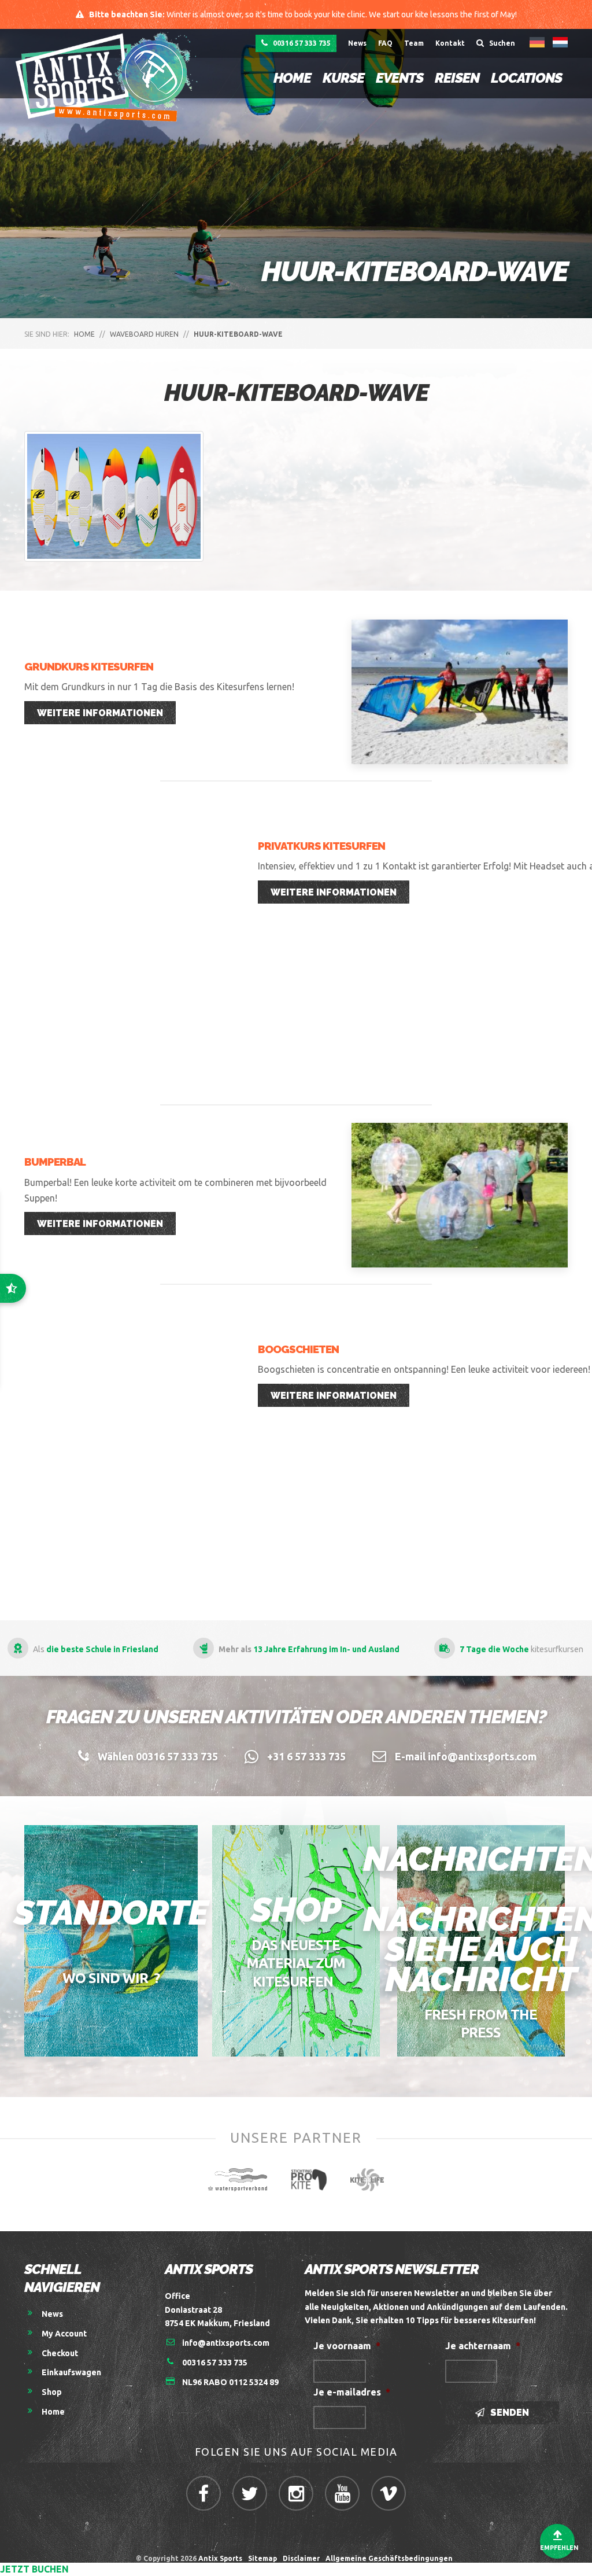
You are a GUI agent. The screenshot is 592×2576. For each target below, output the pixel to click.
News (357, 43)
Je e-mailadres (352, 2392)
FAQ (385, 43)
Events (399, 78)
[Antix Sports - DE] (110, 77)
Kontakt (450, 43)
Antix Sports (220, 2558)
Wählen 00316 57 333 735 (158, 1756)
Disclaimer (301, 2558)
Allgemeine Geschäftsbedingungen (391, 2558)
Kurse (343, 78)
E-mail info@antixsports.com (466, 1756)
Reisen (457, 78)
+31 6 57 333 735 (306, 1756)
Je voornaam (347, 2346)
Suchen (501, 43)
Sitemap (262, 2558)
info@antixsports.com (226, 2343)
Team (414, 43)
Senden (508, 2413)
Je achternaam (483, 2346)
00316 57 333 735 (301, 43)
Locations (526, 78)
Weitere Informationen (100, 713)
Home (292, 78)
